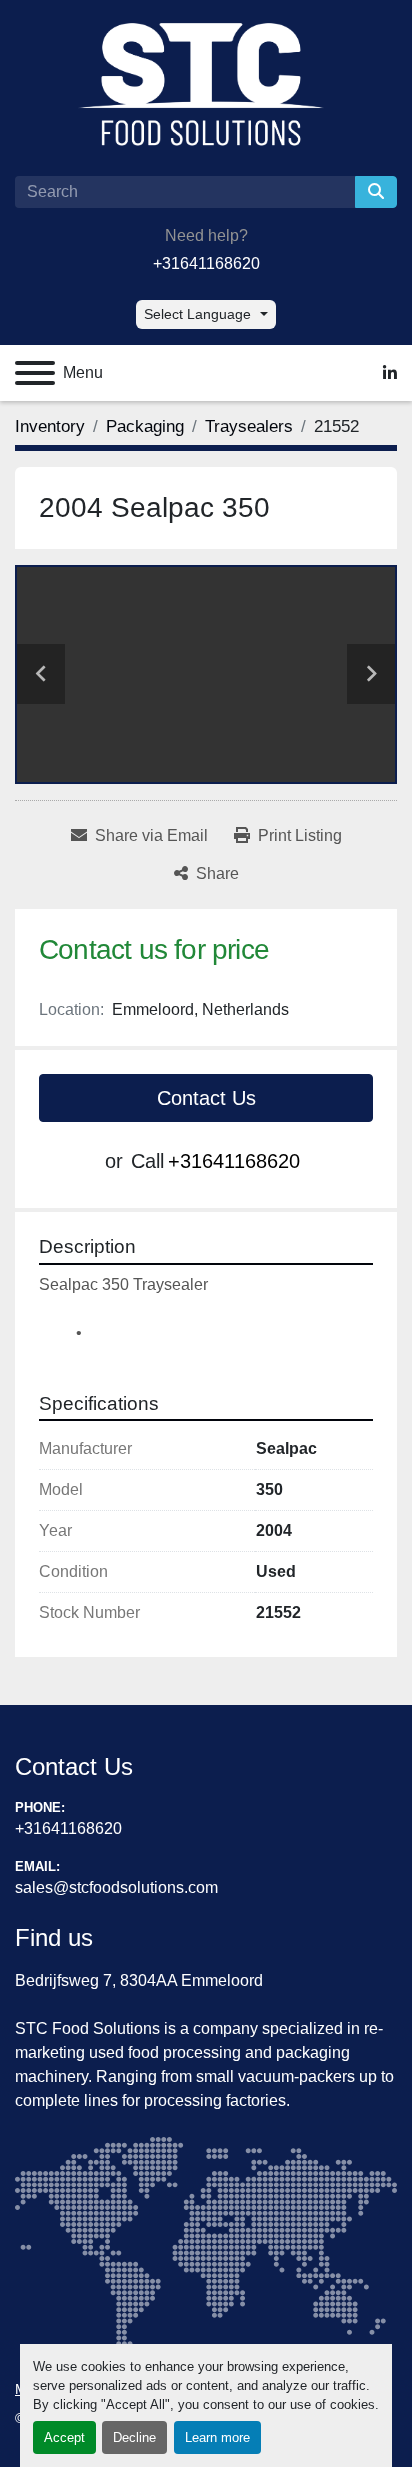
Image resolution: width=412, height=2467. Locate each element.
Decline (134, 2437)
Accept (64, 2437)
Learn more (217, 2437)
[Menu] (35, 373)
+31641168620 (206, 263)
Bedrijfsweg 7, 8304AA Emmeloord (139, 1980)
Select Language (197, 314)
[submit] (376, 192)
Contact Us (206, 1098)
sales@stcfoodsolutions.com (116, 1887)
